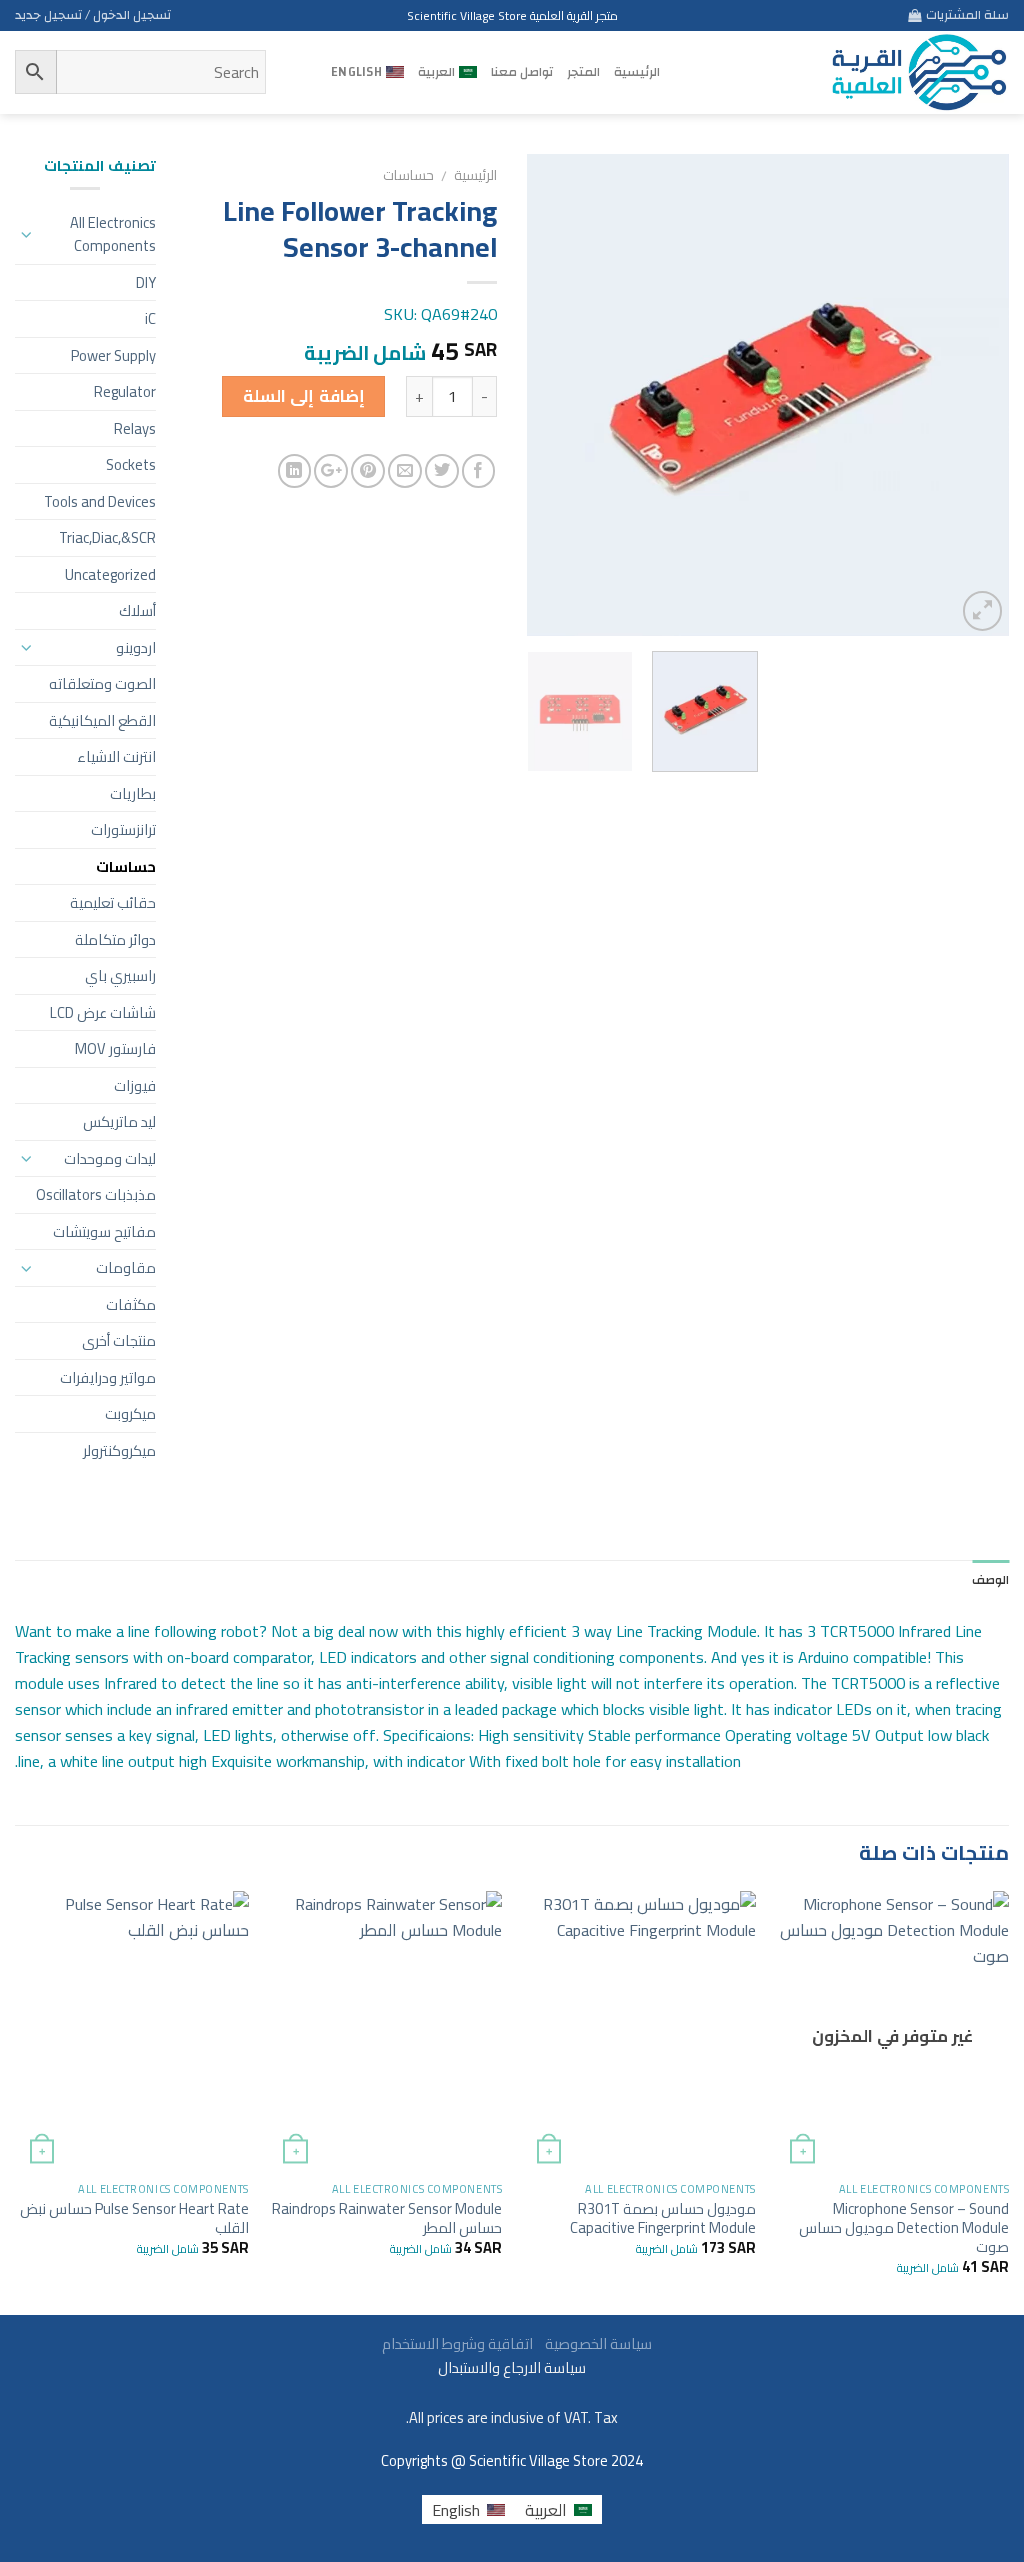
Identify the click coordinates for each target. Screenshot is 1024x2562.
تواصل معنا (522, 72)
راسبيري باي (120, 975)
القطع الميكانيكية (102, 720)
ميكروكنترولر (119, 1450)
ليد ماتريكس (119, 1121)
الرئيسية (637, 72)
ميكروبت (130, 1413)
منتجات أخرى (119, 1340)
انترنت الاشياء (116, 756)
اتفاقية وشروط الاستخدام (456, 2343)
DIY (146, 282)
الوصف (990, 1580)
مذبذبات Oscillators (96, 1194)
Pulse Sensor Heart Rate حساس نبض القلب (134, 2218)
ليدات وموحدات (109, 1158)
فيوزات (135, 1085)
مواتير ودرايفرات (108, 1377)
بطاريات (133, 793)
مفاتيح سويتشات (104, 1231)
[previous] (974, 395)
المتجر (583, 72)
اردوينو (135, 647)
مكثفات (131, 1304)
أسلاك (137, 610)
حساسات (408, 175)
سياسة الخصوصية (594, 2343)
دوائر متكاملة (115, 939)
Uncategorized (110, 574)
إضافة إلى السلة (304, 396)
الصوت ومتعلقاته (102, 683)
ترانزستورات (123, 829)
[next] (547, 395)
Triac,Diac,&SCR (107, 537)
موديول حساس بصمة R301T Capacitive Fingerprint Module (663, 2218)
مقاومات (125, 1267)
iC (150, 318)
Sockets (131, 464)
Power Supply (113, 355)
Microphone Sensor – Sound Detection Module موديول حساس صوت (904, 2227)
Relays (135, 428)
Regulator (125, 391)
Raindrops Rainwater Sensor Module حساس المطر (387, 2218)
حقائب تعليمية (113, 902)
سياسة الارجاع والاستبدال (512, 2367)
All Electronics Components (112, 234)
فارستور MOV (115, 1048)
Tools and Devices (100, 501)
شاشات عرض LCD (103, 1012)
